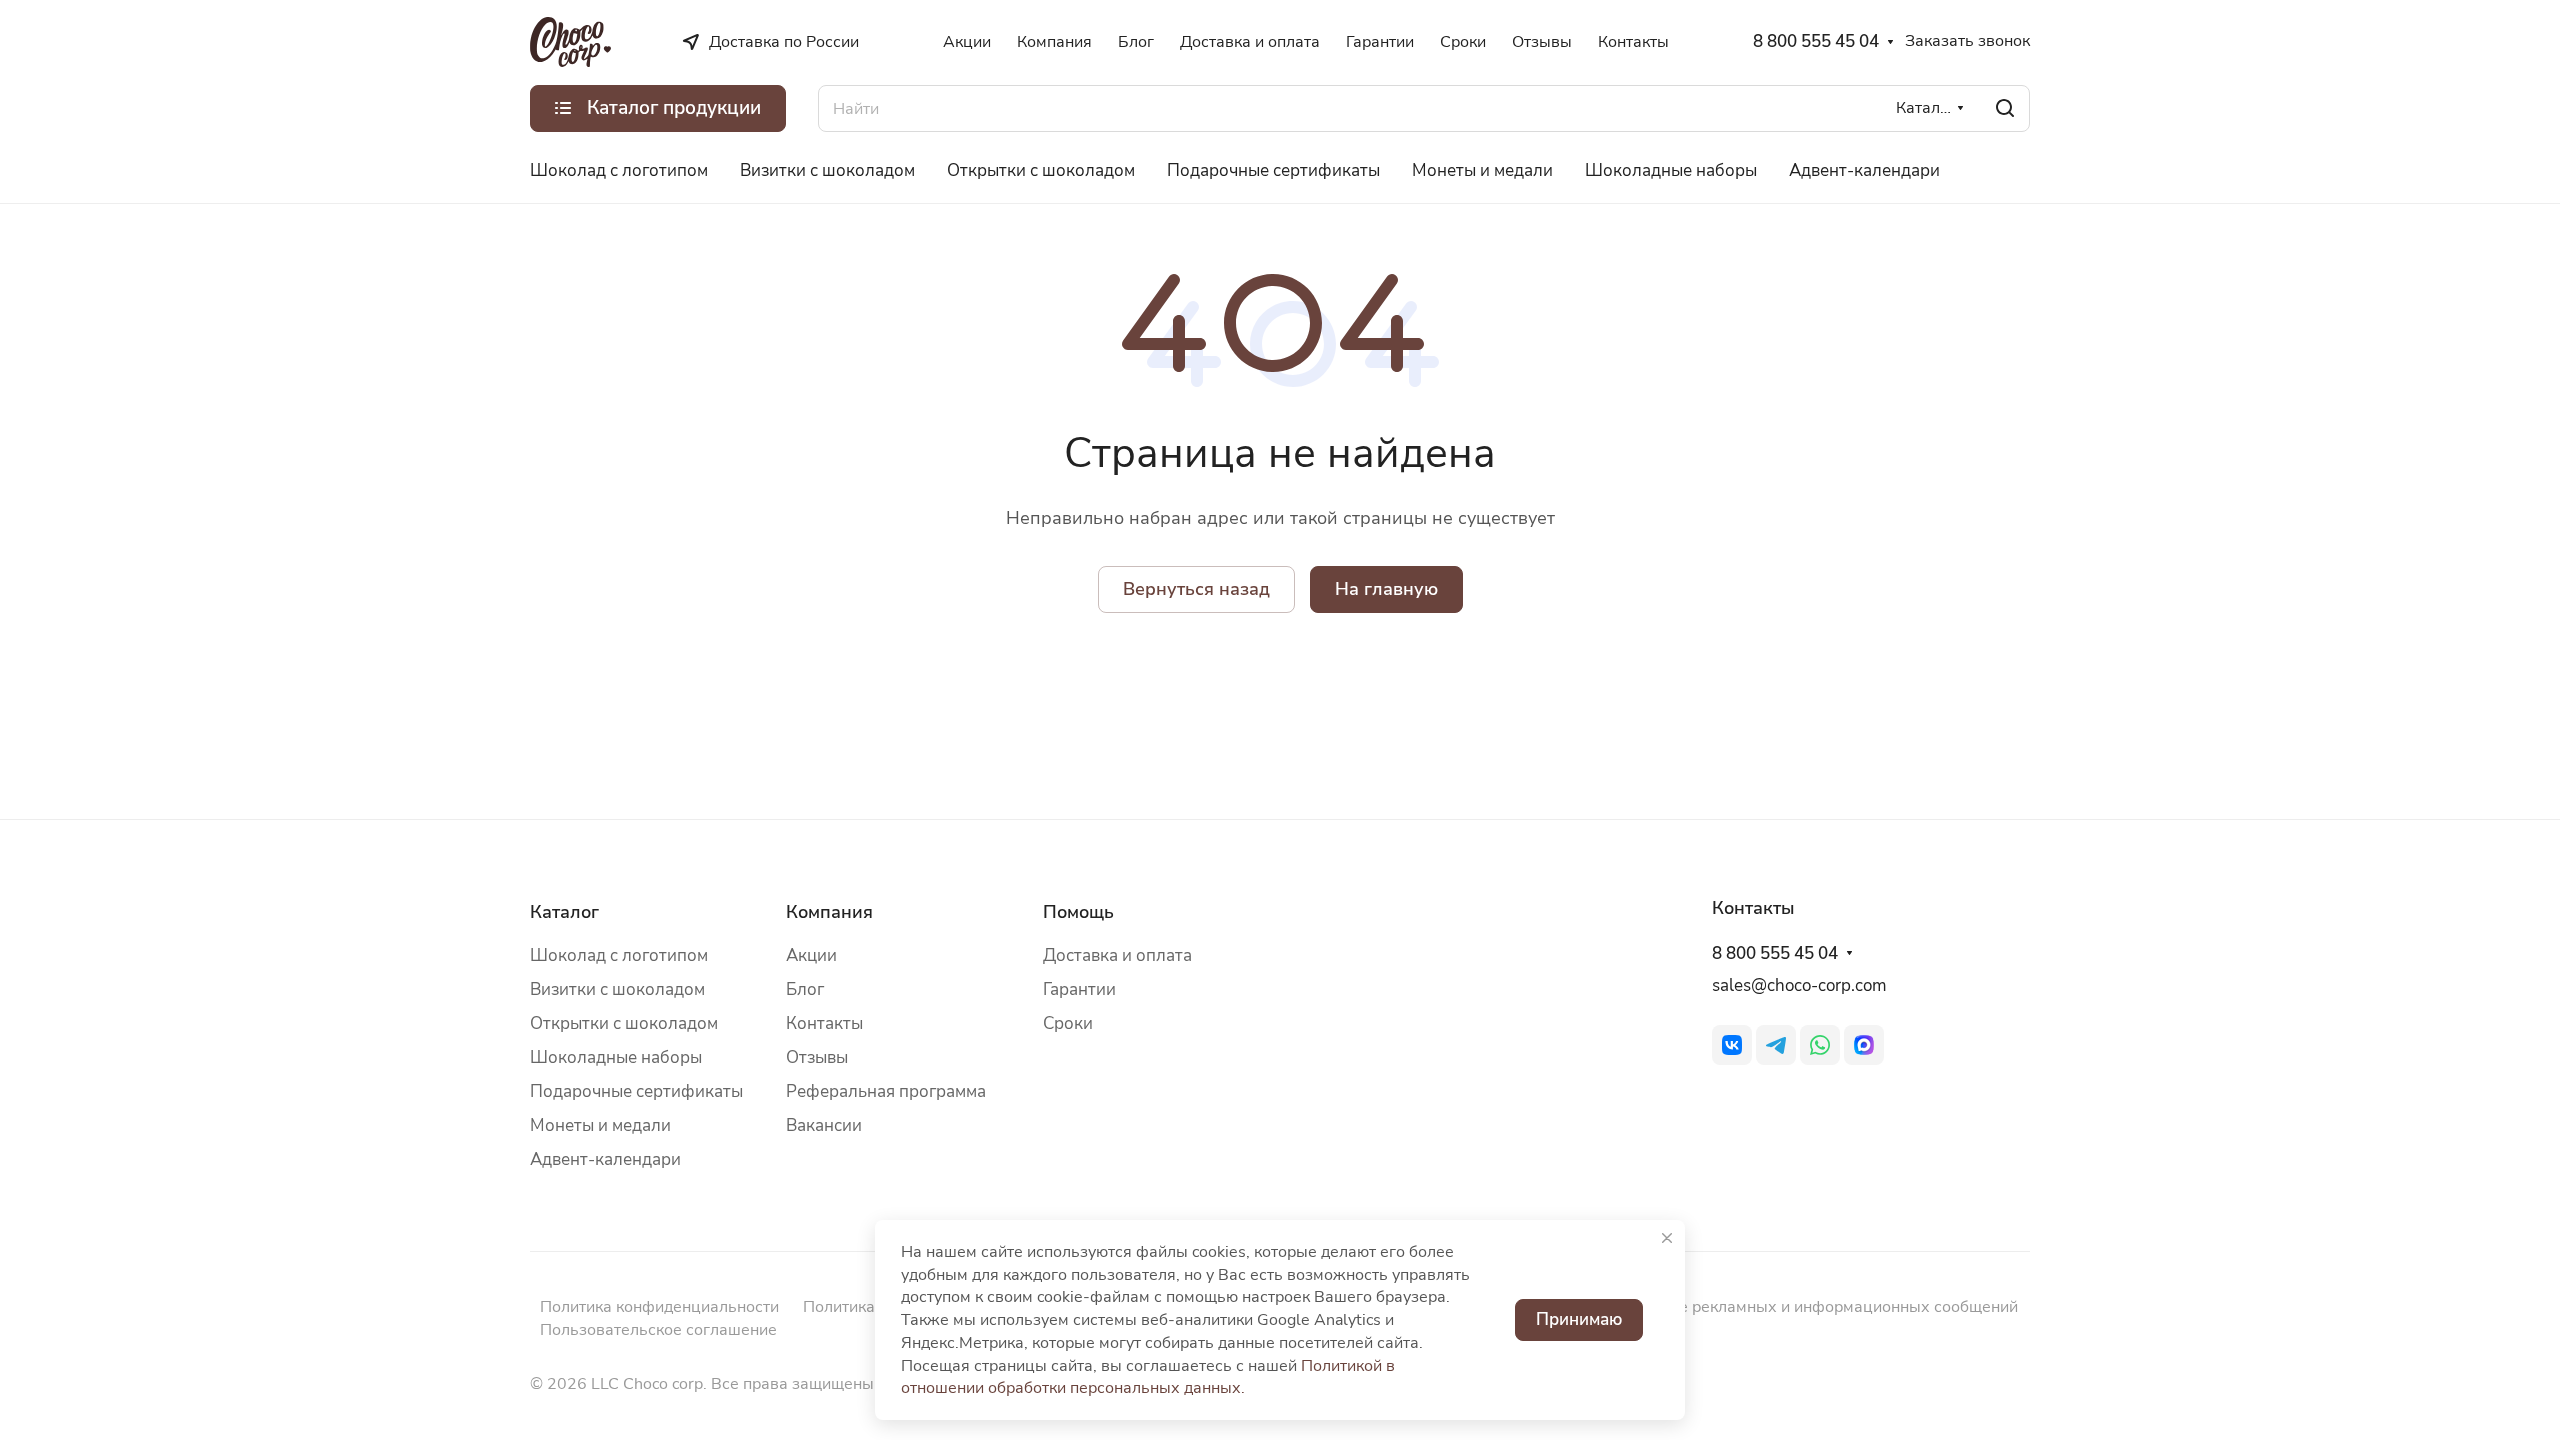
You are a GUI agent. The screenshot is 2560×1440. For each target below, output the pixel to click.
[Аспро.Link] (1864, 1045)
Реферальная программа (886, 1091)
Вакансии (824, 1125)
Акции (811, 955)
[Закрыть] (1667, 1238)
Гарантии (1079, 989)
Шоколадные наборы (616, 1057)
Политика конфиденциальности (659, 1307)
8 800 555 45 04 (1816, 42)
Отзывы (817, 1057)
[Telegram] (1776, 1045)
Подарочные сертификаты (636, 1091)
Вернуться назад (1196, 589)
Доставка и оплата (1117, 955)
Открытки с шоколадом (624, 1023)
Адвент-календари (605, 1159)
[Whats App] (1820, 1045)
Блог (805, 989)
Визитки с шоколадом (617, 989)
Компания (829, 912)
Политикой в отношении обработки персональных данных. (1148, 1377)
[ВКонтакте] (1732, 1045)
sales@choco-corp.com (1799, 985)
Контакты (824, 1023)
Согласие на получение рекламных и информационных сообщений (1764, 1307)
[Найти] (2005, 108)
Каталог (564, 912)
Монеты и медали (600, 1125)
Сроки (1068, 1023)
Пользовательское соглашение (658, 1330)
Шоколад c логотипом (619, 955)
